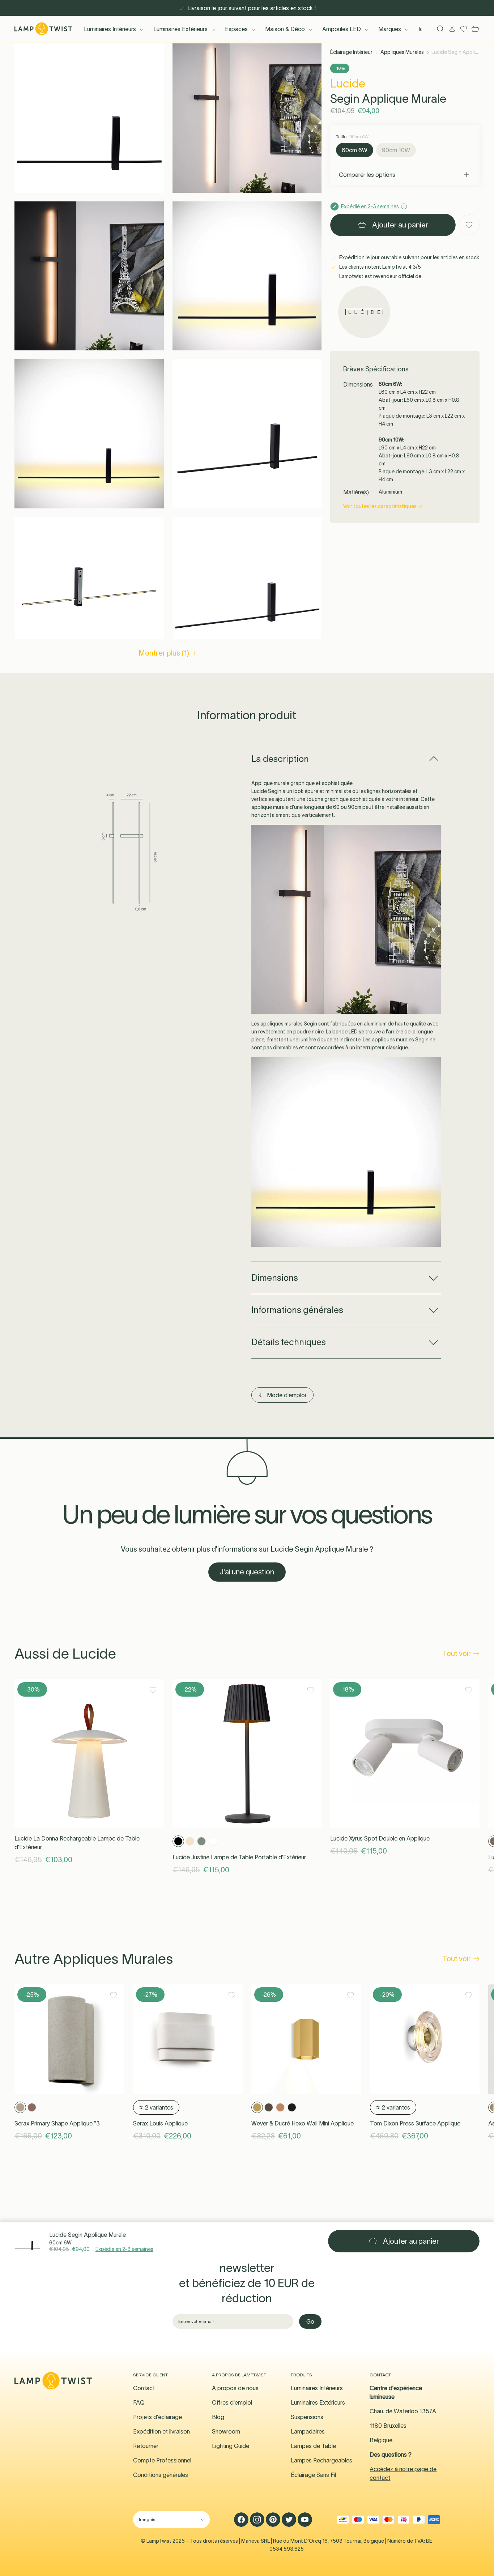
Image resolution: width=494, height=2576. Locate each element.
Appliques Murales (402, 52)
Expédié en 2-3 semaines (124, 2249)
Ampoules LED (342, 29)
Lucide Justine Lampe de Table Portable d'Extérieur (239, 1857)
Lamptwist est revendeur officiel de (380, 276)
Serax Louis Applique (160, 2123)
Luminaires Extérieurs (180, 29)
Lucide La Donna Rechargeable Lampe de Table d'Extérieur (77, 1843)
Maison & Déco (285, 29)
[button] (89, 118)
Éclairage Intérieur (351, 52)
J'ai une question (247, 1572)
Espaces (236, 29)
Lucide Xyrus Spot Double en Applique (380, 1838)
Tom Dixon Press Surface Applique (415, 2123)
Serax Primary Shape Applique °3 (57, 2123)
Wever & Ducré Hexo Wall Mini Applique (303, 2123)
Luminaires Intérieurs (110, 29)
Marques (390, 29)
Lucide (348, 83)
